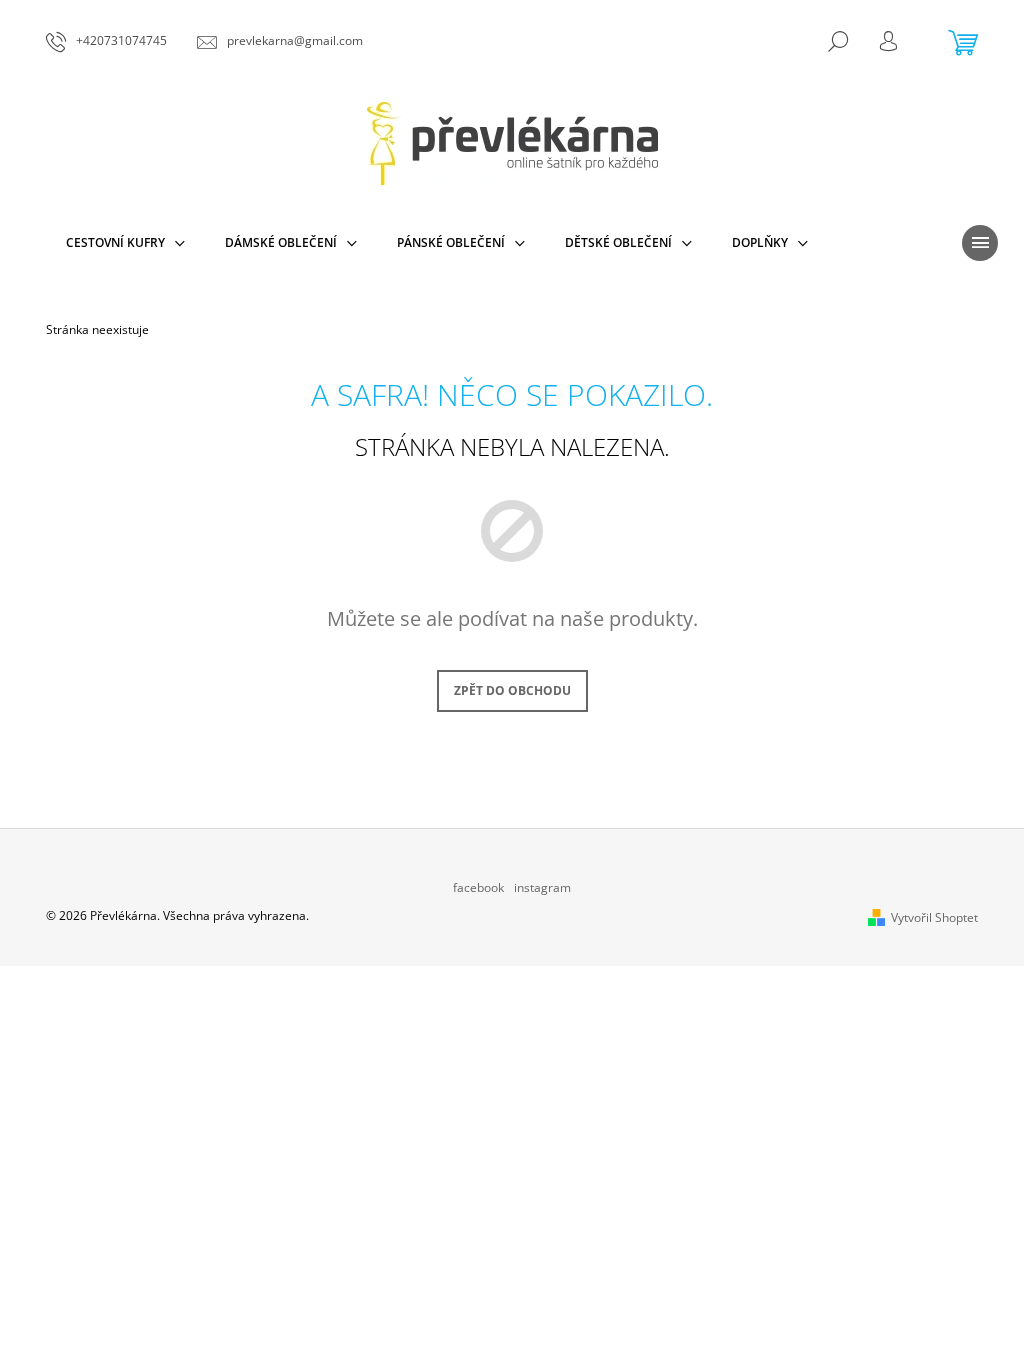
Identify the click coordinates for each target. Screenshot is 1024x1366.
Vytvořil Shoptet (934, 917)
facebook (478, 887)
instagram (542, 887)
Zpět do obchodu (512, 690)
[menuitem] (125, 243)
